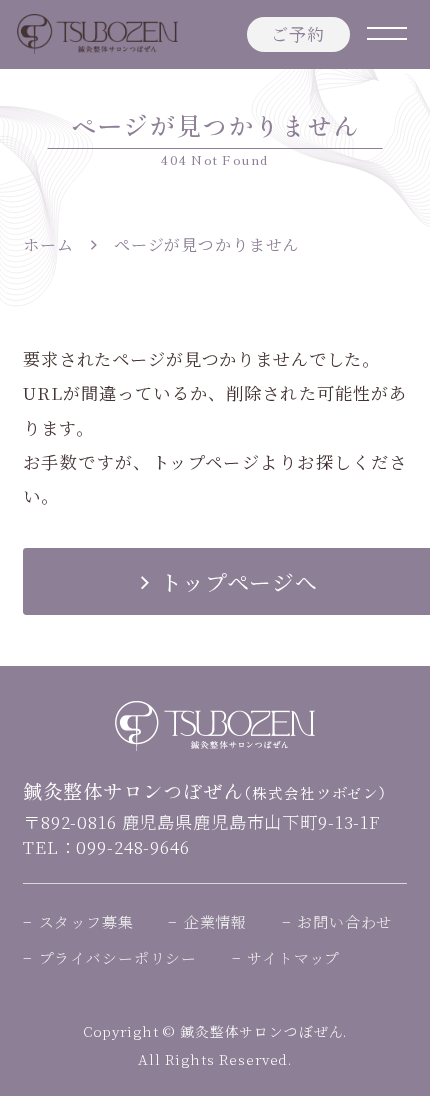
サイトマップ (293, 957)
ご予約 (298, 33)
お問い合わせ (344, 921)
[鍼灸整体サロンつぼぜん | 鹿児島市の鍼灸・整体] (97, 34)
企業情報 (215, 921)
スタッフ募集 (86, 921)
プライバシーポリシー (118, 957)
